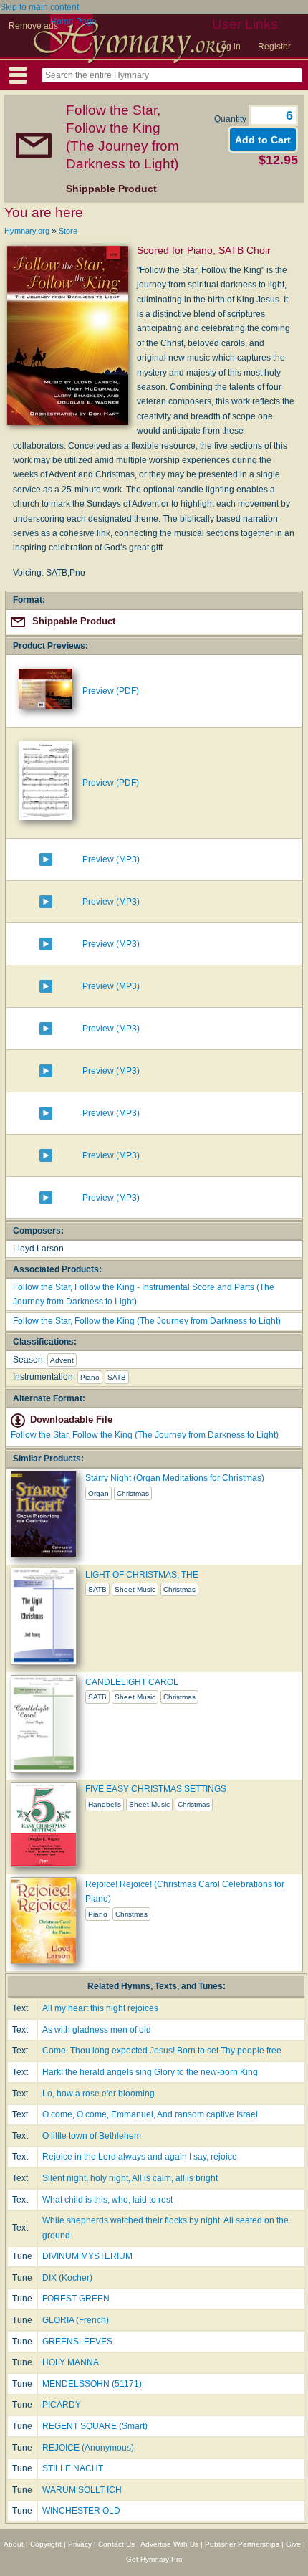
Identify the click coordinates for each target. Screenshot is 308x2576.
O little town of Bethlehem (92, 2136)
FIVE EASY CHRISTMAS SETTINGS (156, 1789)
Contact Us (116, 2544)
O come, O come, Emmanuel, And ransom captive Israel (150, 2114)
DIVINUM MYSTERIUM (87, 2256)
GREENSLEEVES (77, 2342)
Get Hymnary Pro (154, 2559)
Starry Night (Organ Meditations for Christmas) (175, 1478)
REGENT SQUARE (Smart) (95, 2426)
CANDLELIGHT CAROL (132, 1682)
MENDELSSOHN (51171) (92, 2384)
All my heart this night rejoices (100, 2008)
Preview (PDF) (111, 691)
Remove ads (33, 26)
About (14, 2544)
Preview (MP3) (111, 859)
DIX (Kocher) (67, 2278)
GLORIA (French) (76, 2320)
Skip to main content (39, 7)
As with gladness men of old (97, 2030)
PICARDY (62, 2405)
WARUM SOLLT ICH (82, 2490)
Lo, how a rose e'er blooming (98, 2094)
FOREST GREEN (76, 2299)
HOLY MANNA (71, 2362)
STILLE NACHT (73, 2468)
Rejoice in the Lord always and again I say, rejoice (140, 2157)
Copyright (46, 2544)
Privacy (80, 2544)
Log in (228, 47)
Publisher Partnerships (242, 2544)
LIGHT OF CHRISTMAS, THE (142, 1575)
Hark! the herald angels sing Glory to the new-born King (150, 2072)
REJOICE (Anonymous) (88, 2448)
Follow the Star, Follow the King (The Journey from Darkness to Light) (147, 1321)
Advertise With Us (169, 2544)
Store (68, 231)
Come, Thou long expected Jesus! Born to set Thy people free (162, 2051)
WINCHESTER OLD (81, 2511)
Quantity (231, 119)
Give (293, 2544)
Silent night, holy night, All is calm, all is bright (130, 2178)
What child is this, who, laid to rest (107, 2200)
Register (274, 47)
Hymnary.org (27, 231)
